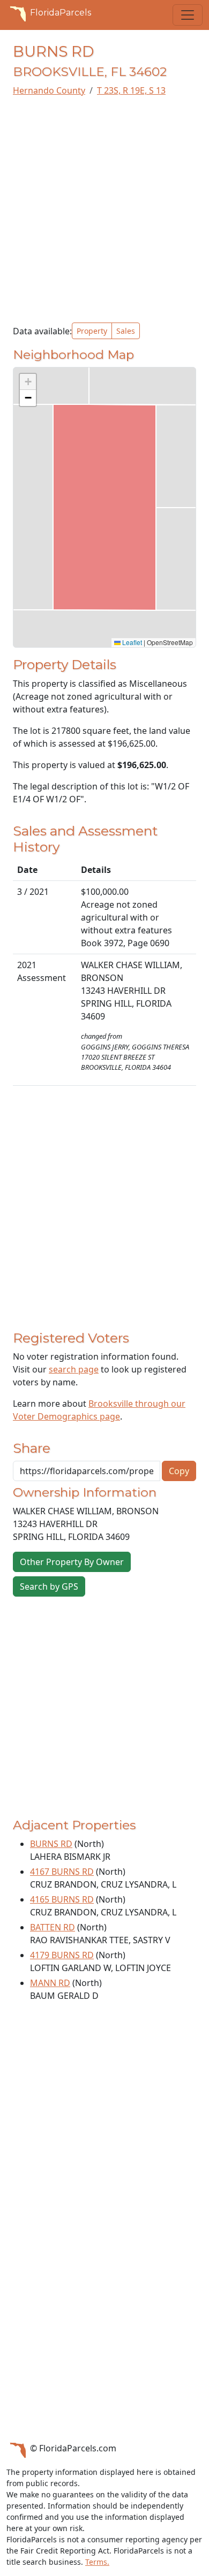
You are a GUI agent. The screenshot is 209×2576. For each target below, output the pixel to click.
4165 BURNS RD (62, 1899)
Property (92, 331)
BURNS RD (51, 1844)
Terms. (97, 2562)
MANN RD (50, 1983)
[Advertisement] (104, 210)
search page (74, 1369)
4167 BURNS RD (62, 1872)
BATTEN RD (53, 1927)
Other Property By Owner (72, 1562)
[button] (28, 382)
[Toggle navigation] (188, 15)
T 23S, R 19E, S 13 (131, 90)
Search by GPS (49, 1586)
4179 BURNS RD (62, 1955)
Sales (126, 331)
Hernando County (49, 90)
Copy (179, 1471)
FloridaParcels (61, 13)
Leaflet (131, 642)
